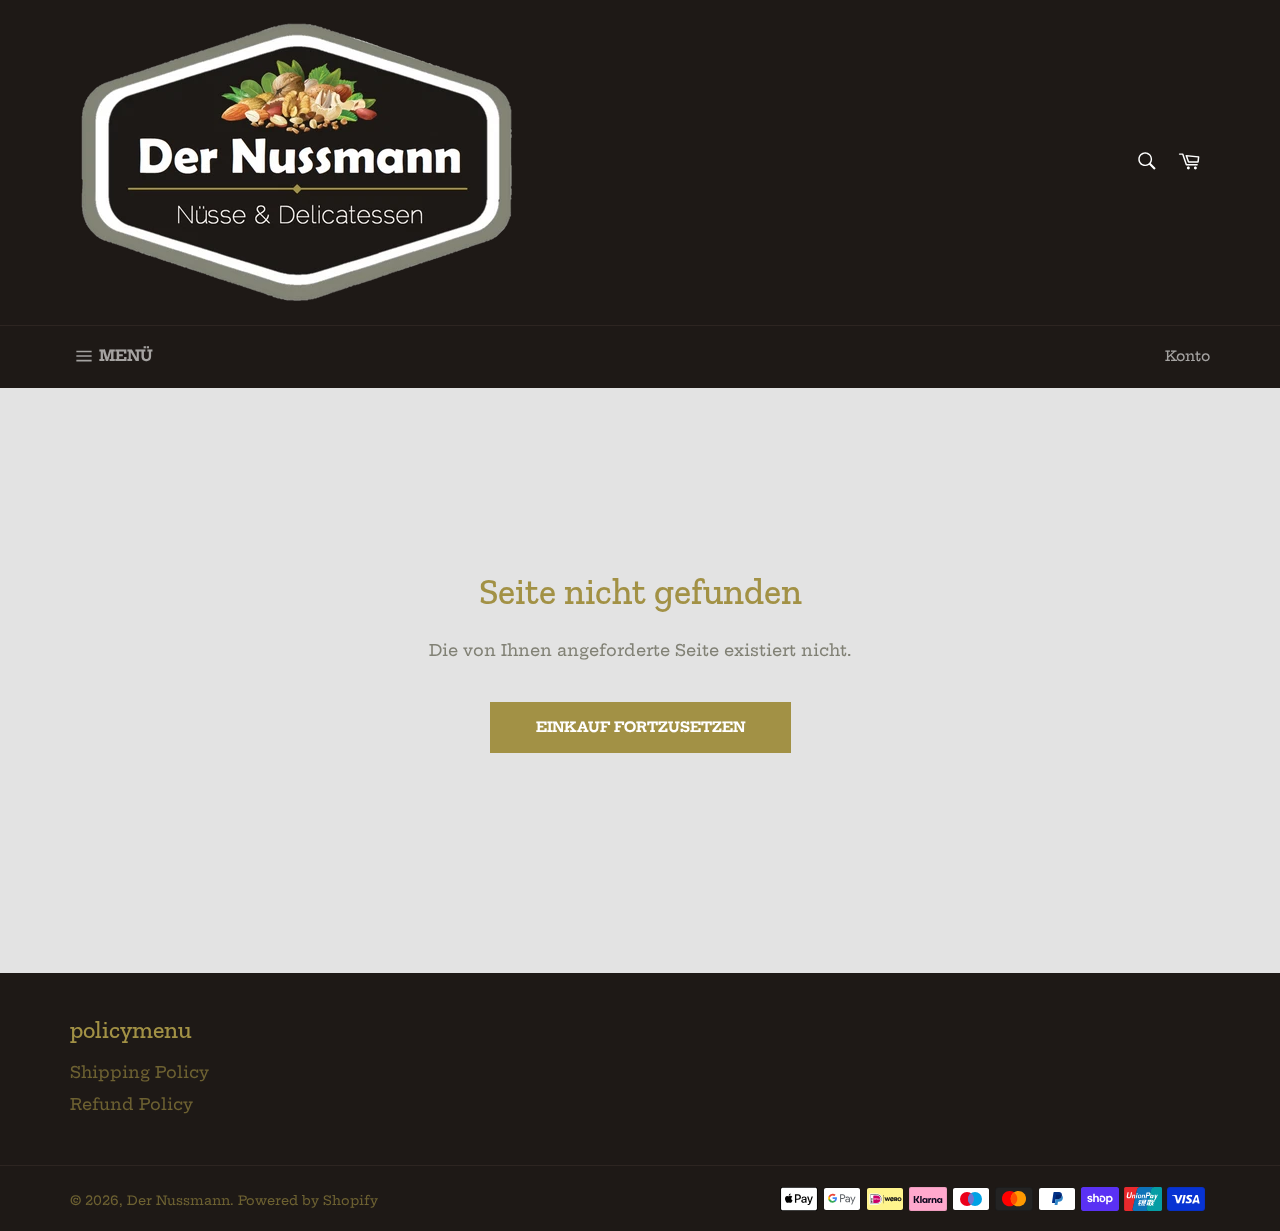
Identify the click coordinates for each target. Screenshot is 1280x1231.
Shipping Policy (139, 1072)
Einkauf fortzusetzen (640, 727)
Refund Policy (131, 1104)
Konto (1187, 356)
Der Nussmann (178, 1200)
